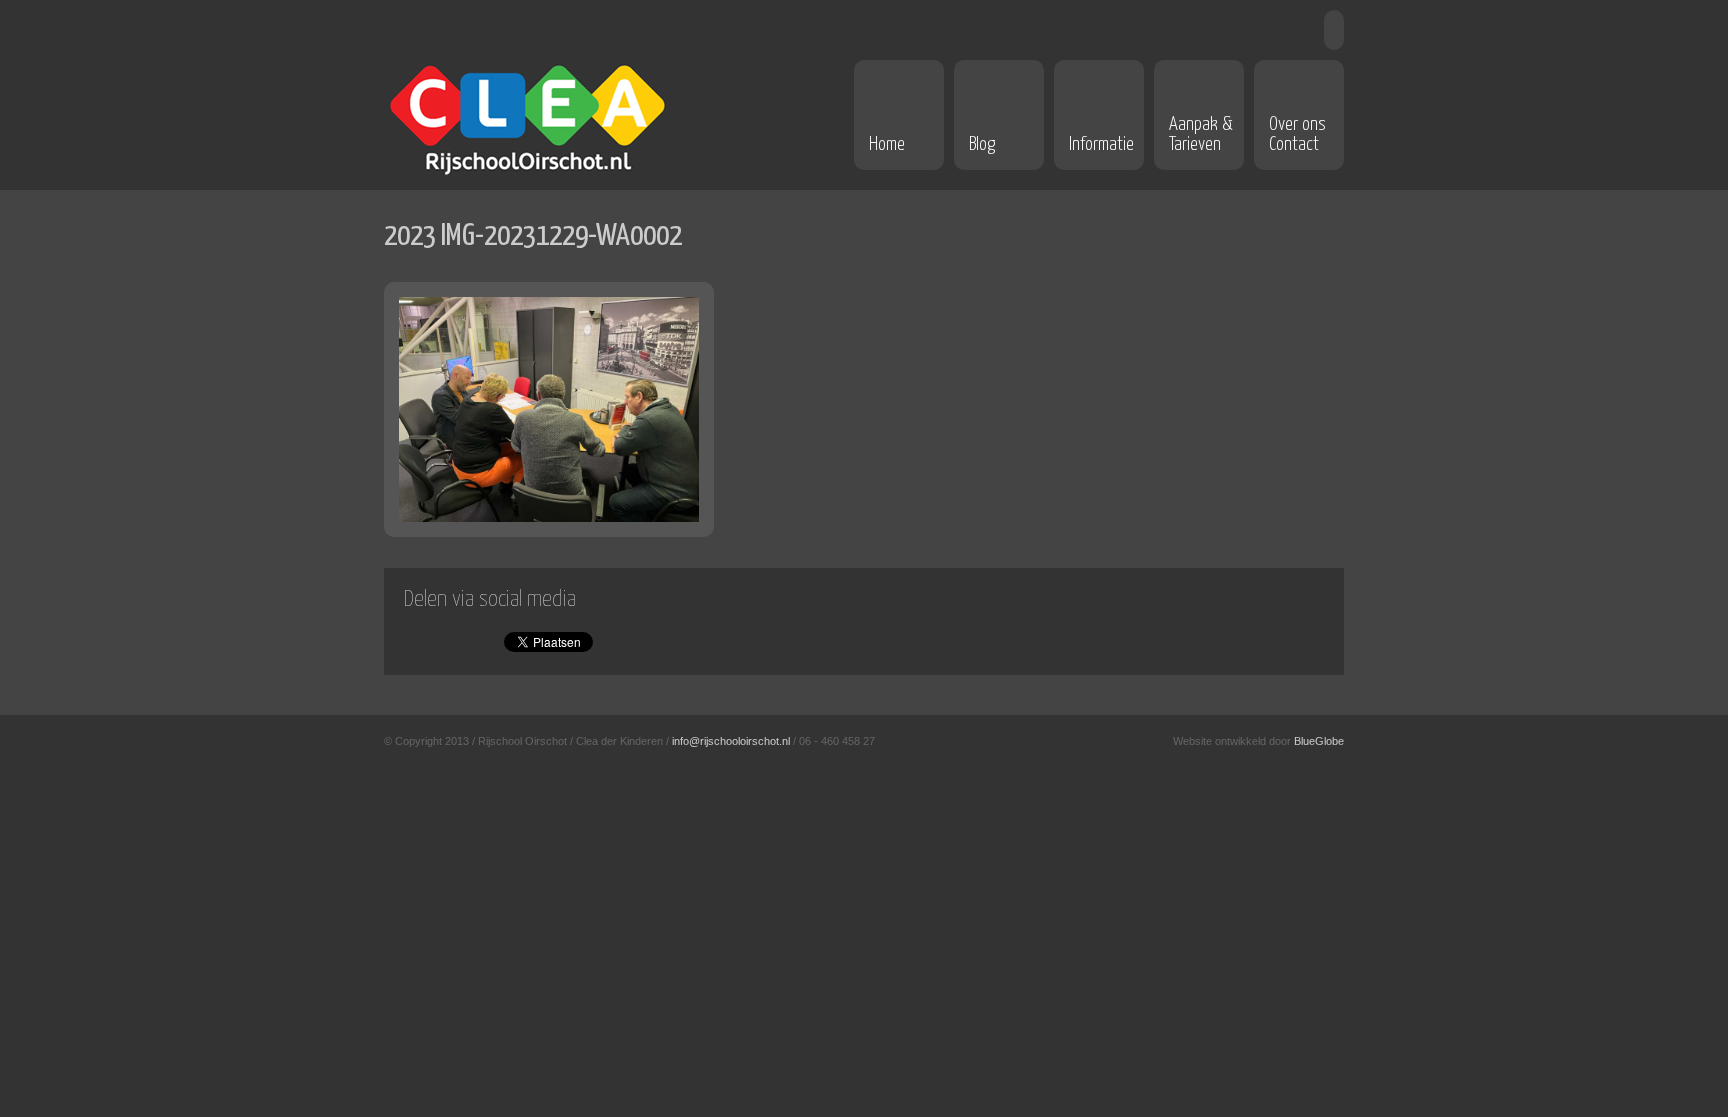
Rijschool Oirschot (527, 117)
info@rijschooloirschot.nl (731, 741)
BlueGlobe (1319, 741)
